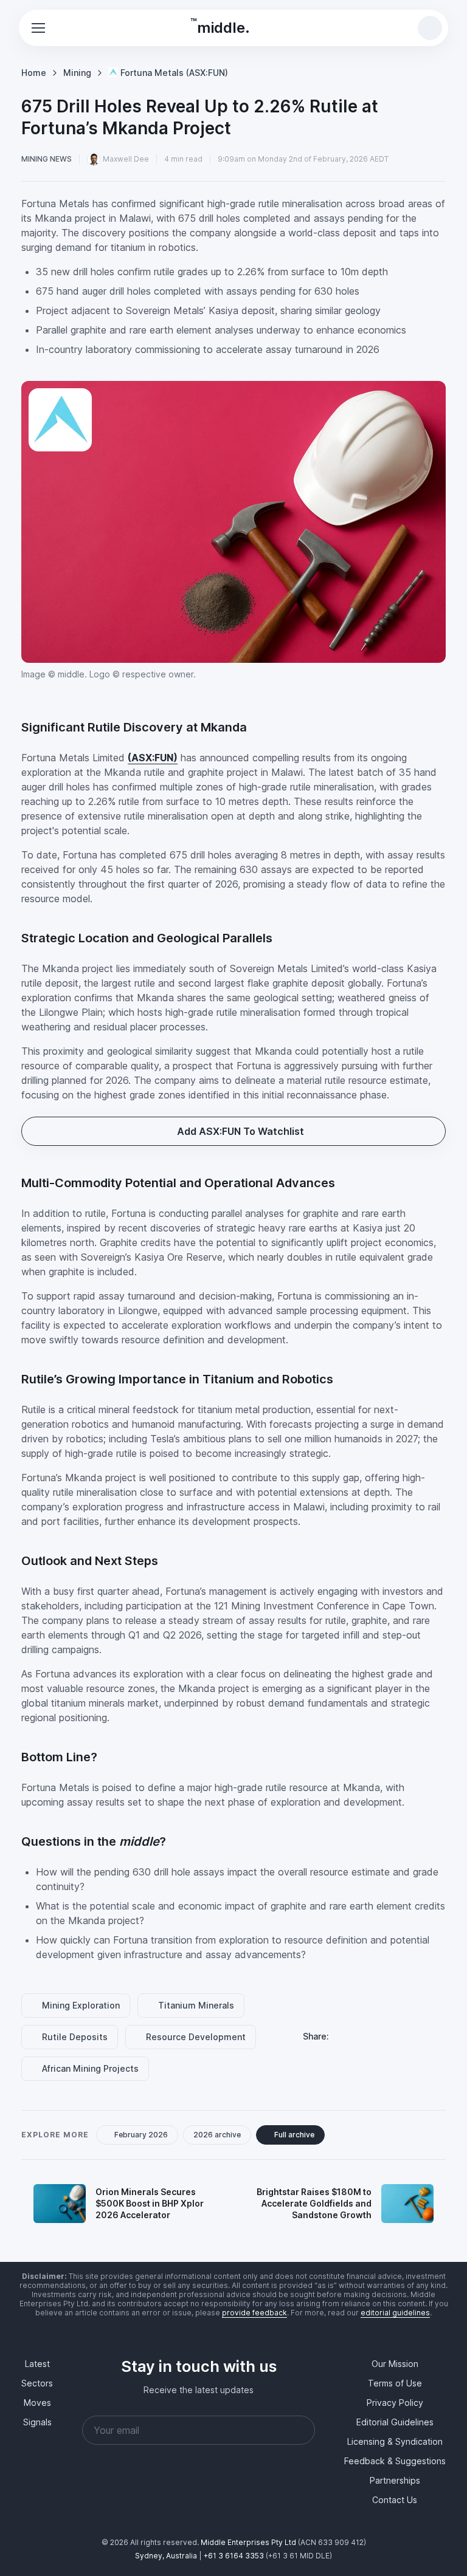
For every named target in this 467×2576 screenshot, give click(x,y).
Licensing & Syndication (395, 2441)
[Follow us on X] (228, 2496)
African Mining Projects (92, 2068)
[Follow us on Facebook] (170, 2496)
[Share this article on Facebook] (375, 2036)
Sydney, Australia (166, 2556)
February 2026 (143, 2135)
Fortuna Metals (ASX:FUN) (174, 71)
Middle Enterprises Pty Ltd (248, 2542)
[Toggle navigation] (38, 28)
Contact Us (395, 2500)
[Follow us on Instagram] (199, 2496)
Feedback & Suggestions (395, 2461)
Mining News (47, 157)
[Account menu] (403, 28)
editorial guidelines (395, 2313)
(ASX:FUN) (153, 756)
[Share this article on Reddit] (404, 2036)
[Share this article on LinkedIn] (346, 2036)
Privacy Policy (395, 2403)
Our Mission (395, 2364)
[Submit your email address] (300, 2430)
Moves (37, 2403)
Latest (37, 2364)
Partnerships (395, 2480)
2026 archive (219, 2135)
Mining (77, 71)
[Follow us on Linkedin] (140, 2496)
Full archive (298, 2135)
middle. (220, 26)
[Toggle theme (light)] (376, 28)
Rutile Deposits (77, 2037)
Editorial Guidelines (395, 2422)
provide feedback (254, 2313)
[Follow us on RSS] (257, 2496)
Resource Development (199, 2037)
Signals (37, 2422)
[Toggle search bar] (430, 28)
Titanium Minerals (200, 2005)
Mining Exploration (83, 2005)
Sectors (37, 2383)
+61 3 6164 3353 (234, 2556)
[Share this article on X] (434, 2036)
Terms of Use (395, 2383)
